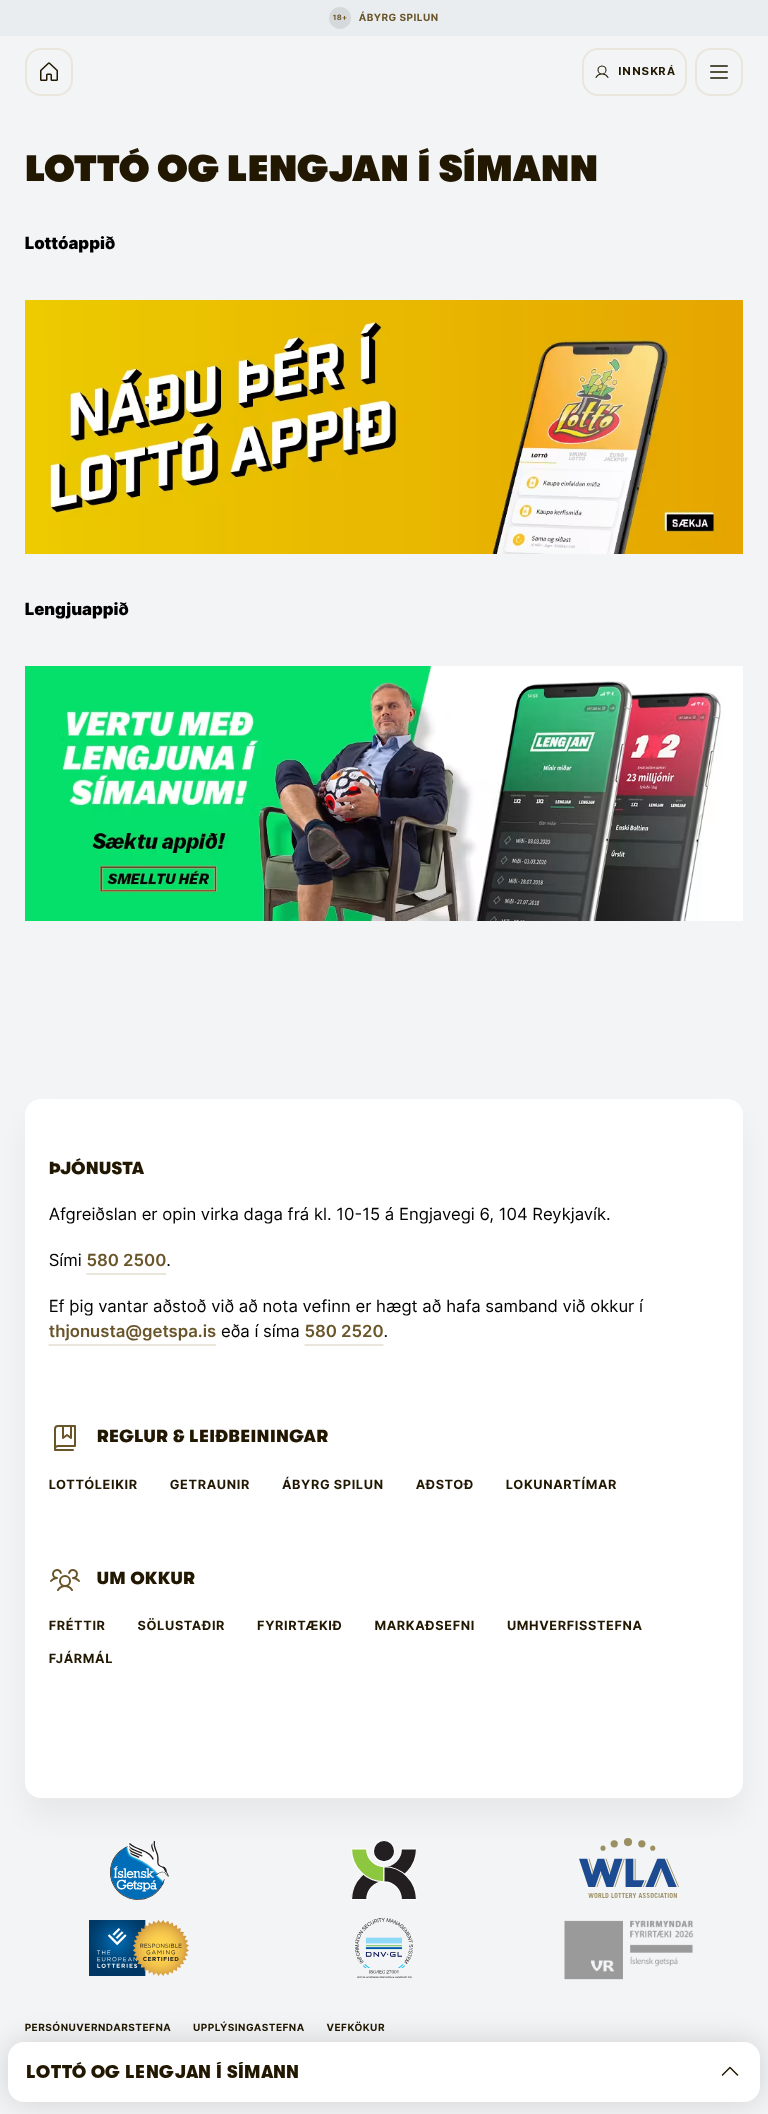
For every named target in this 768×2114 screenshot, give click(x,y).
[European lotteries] (139, 1950)
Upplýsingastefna (249, 2028)
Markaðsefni (424, 1626)
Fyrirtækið (299, 1626)
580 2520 (343, 1332)
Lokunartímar (561, 1485)
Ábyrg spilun (333, 1485)
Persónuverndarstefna (98, 2028)
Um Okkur (146, 1579)
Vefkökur (355, 2028)
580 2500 (126, 1261)
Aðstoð (445, 1485)
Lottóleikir (93, 1485)
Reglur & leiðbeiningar (213, 1437)
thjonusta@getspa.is (133, 1332)
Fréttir (77, 1626)
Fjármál (81, 1659)
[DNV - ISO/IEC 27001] (383, 1950)
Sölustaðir (182, 1626)
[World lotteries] (629, 1870)
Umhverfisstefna (575, 1626)
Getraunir (210, 1485)
